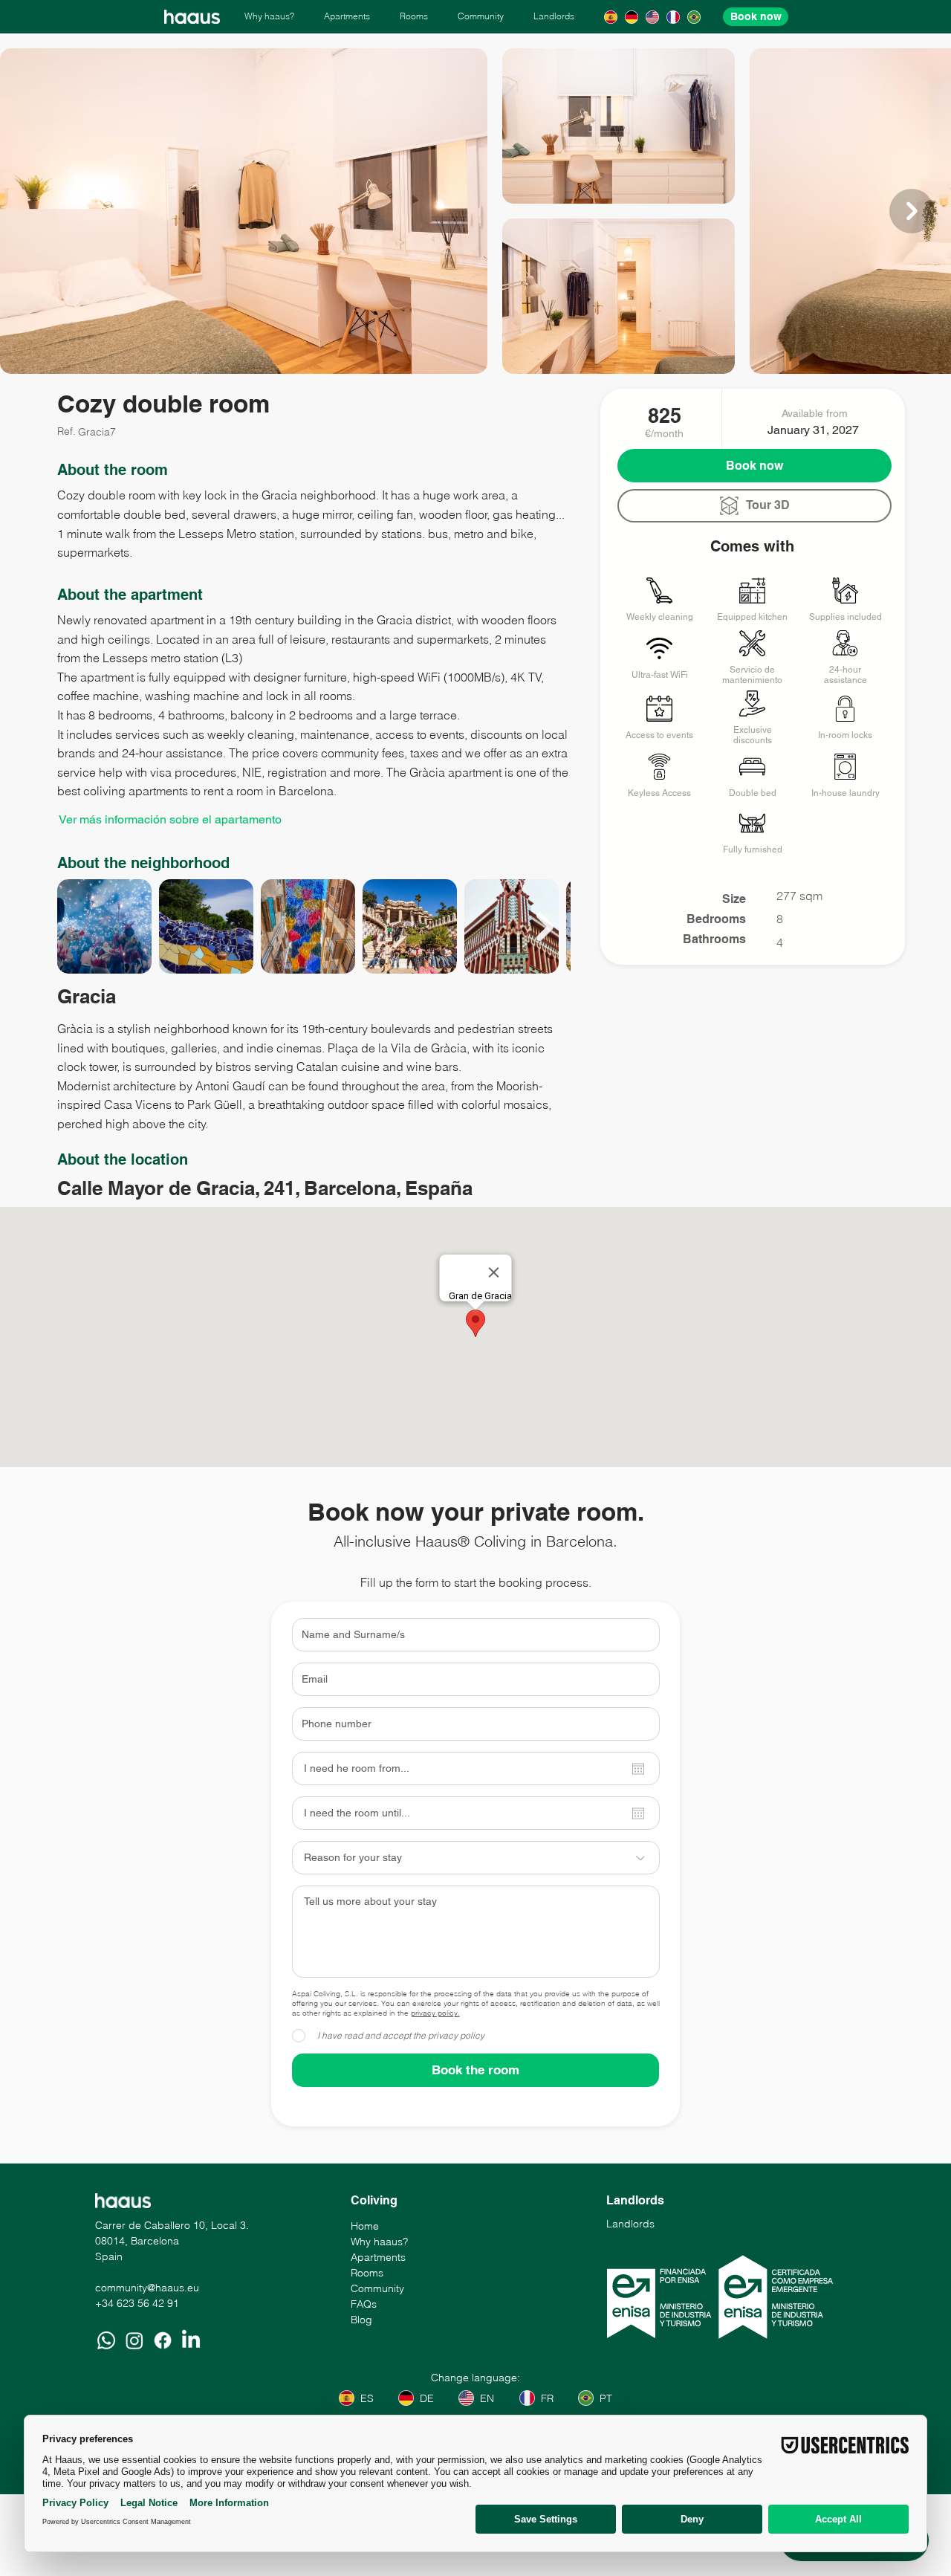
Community (377, 2288)
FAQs (364, 2304)
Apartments (378, 2257)
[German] (631, 17)
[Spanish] (610, 17)
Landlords (630, 2224)
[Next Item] (912, 211)
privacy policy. (435, 2013)
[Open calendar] (638, 1769)
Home (365, 2226)
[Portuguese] (694, 17)
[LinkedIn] (191, 2340)
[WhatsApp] (106, 2340)
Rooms (367, 2273)
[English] (652, 17)
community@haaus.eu (147, 2288)
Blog (361, 2320)
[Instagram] (134, 2340)
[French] (673, 17)
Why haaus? (379, 2242)
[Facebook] (163, 2340)
